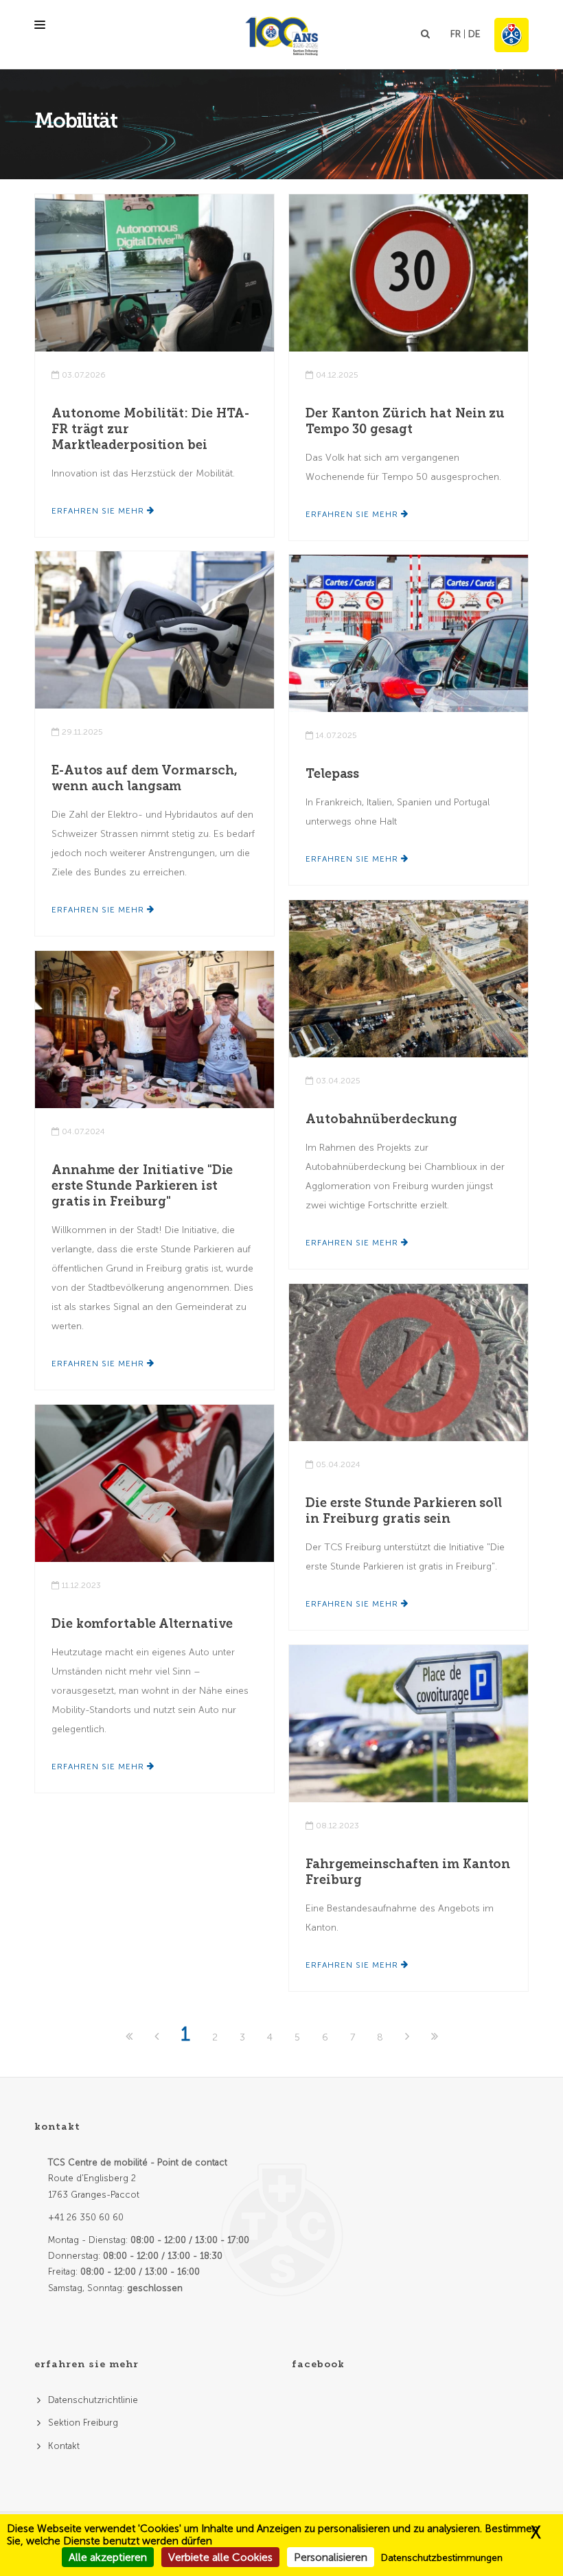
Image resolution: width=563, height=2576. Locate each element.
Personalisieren (331, 2557)
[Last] (435, 2037)
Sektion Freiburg (83, 2423)
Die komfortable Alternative (142, 1624)
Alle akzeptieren (108, 2557)
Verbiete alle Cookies (220, 2557)
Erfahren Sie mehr (99, 511)
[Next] (409, 2037)
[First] (130, 2037)
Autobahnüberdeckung (381, 1119)
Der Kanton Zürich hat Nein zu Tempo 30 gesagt (405, 421)
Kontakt (64, 2446)
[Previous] (158, 2037)
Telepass (332, 774)
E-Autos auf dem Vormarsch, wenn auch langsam (144, 778)
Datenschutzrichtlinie (93, 2400)
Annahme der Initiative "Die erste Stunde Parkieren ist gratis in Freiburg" (142, 1186)
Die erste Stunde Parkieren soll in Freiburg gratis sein (404, 1511)
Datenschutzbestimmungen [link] (442, 2558)
